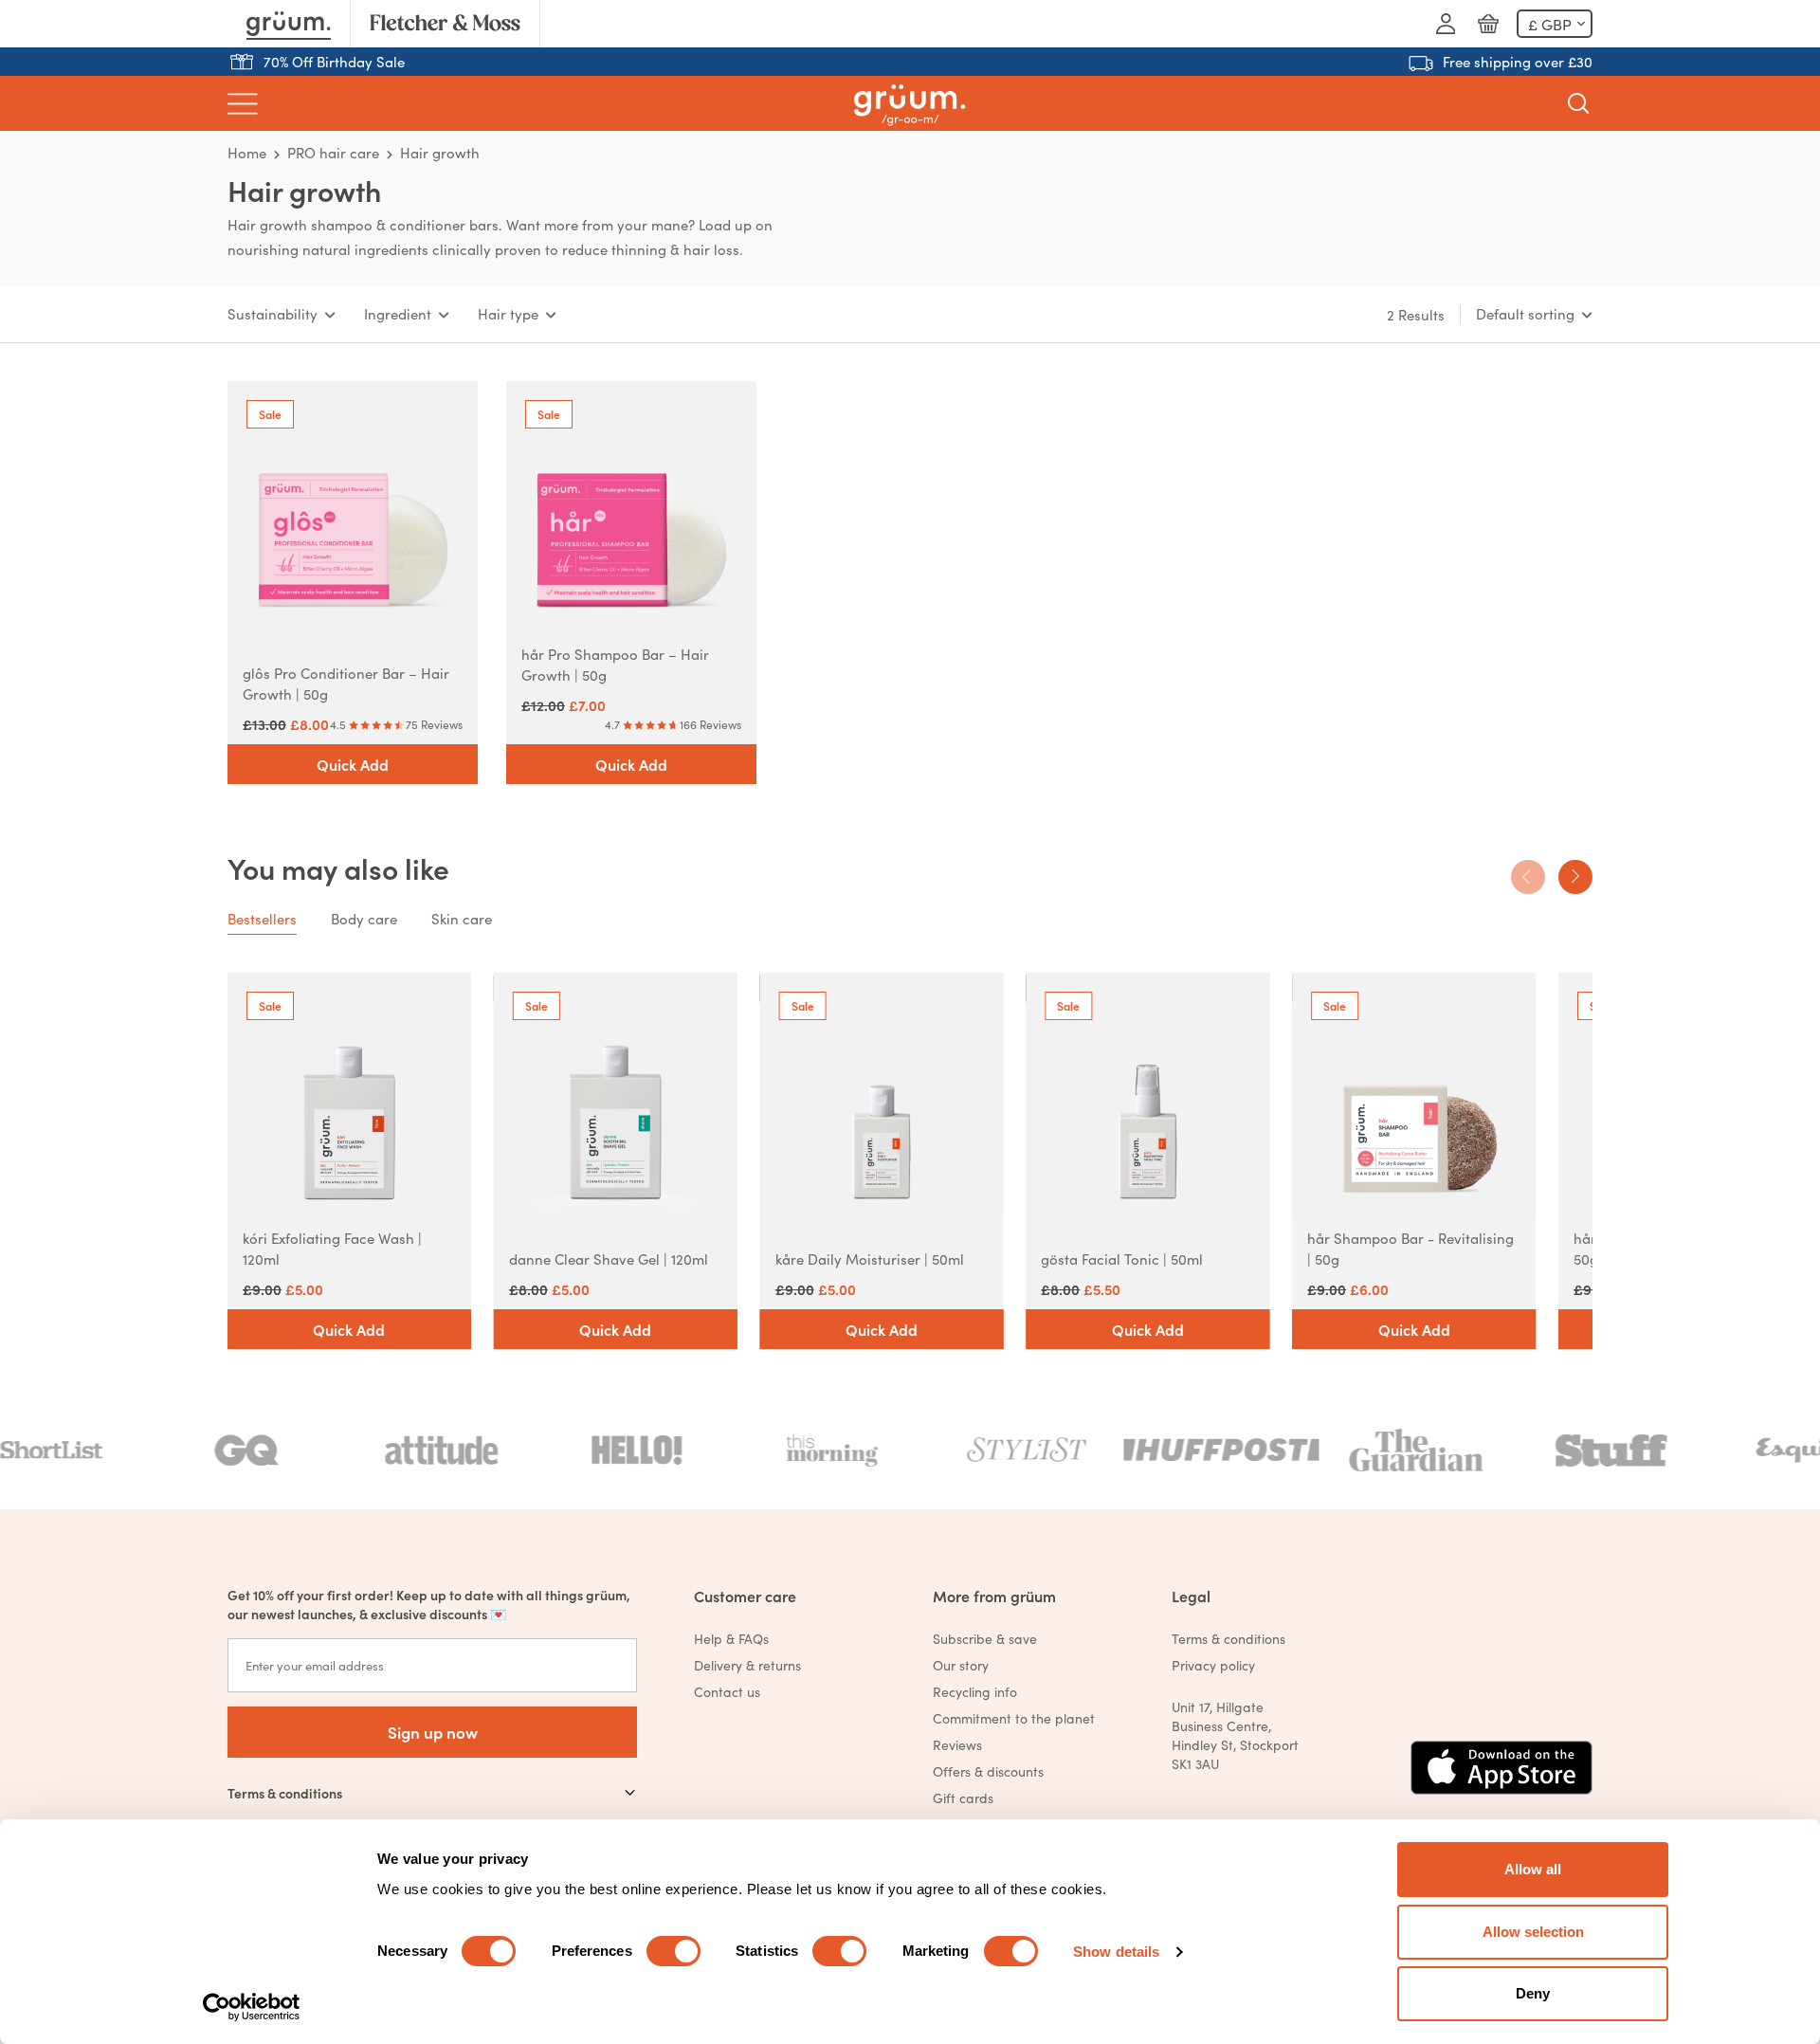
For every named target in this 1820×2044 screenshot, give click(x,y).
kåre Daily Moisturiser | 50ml (870, 1259)
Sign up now (433, 1732)
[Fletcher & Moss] (445, 24)
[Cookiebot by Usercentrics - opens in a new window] (252, 2007)
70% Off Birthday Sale (334, 61)
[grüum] (910, 104)
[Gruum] (289, 24)
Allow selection (1533, 1932)
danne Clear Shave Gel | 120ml (609, 1259)
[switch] (673, 1951)
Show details (1116, 1952)
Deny (1533, 1993)
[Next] (1575, 877)
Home (247, 152)
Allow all (1533, 1869)
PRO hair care (333, 152)
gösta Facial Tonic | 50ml (1122, 1259)
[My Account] (1446, 24)
